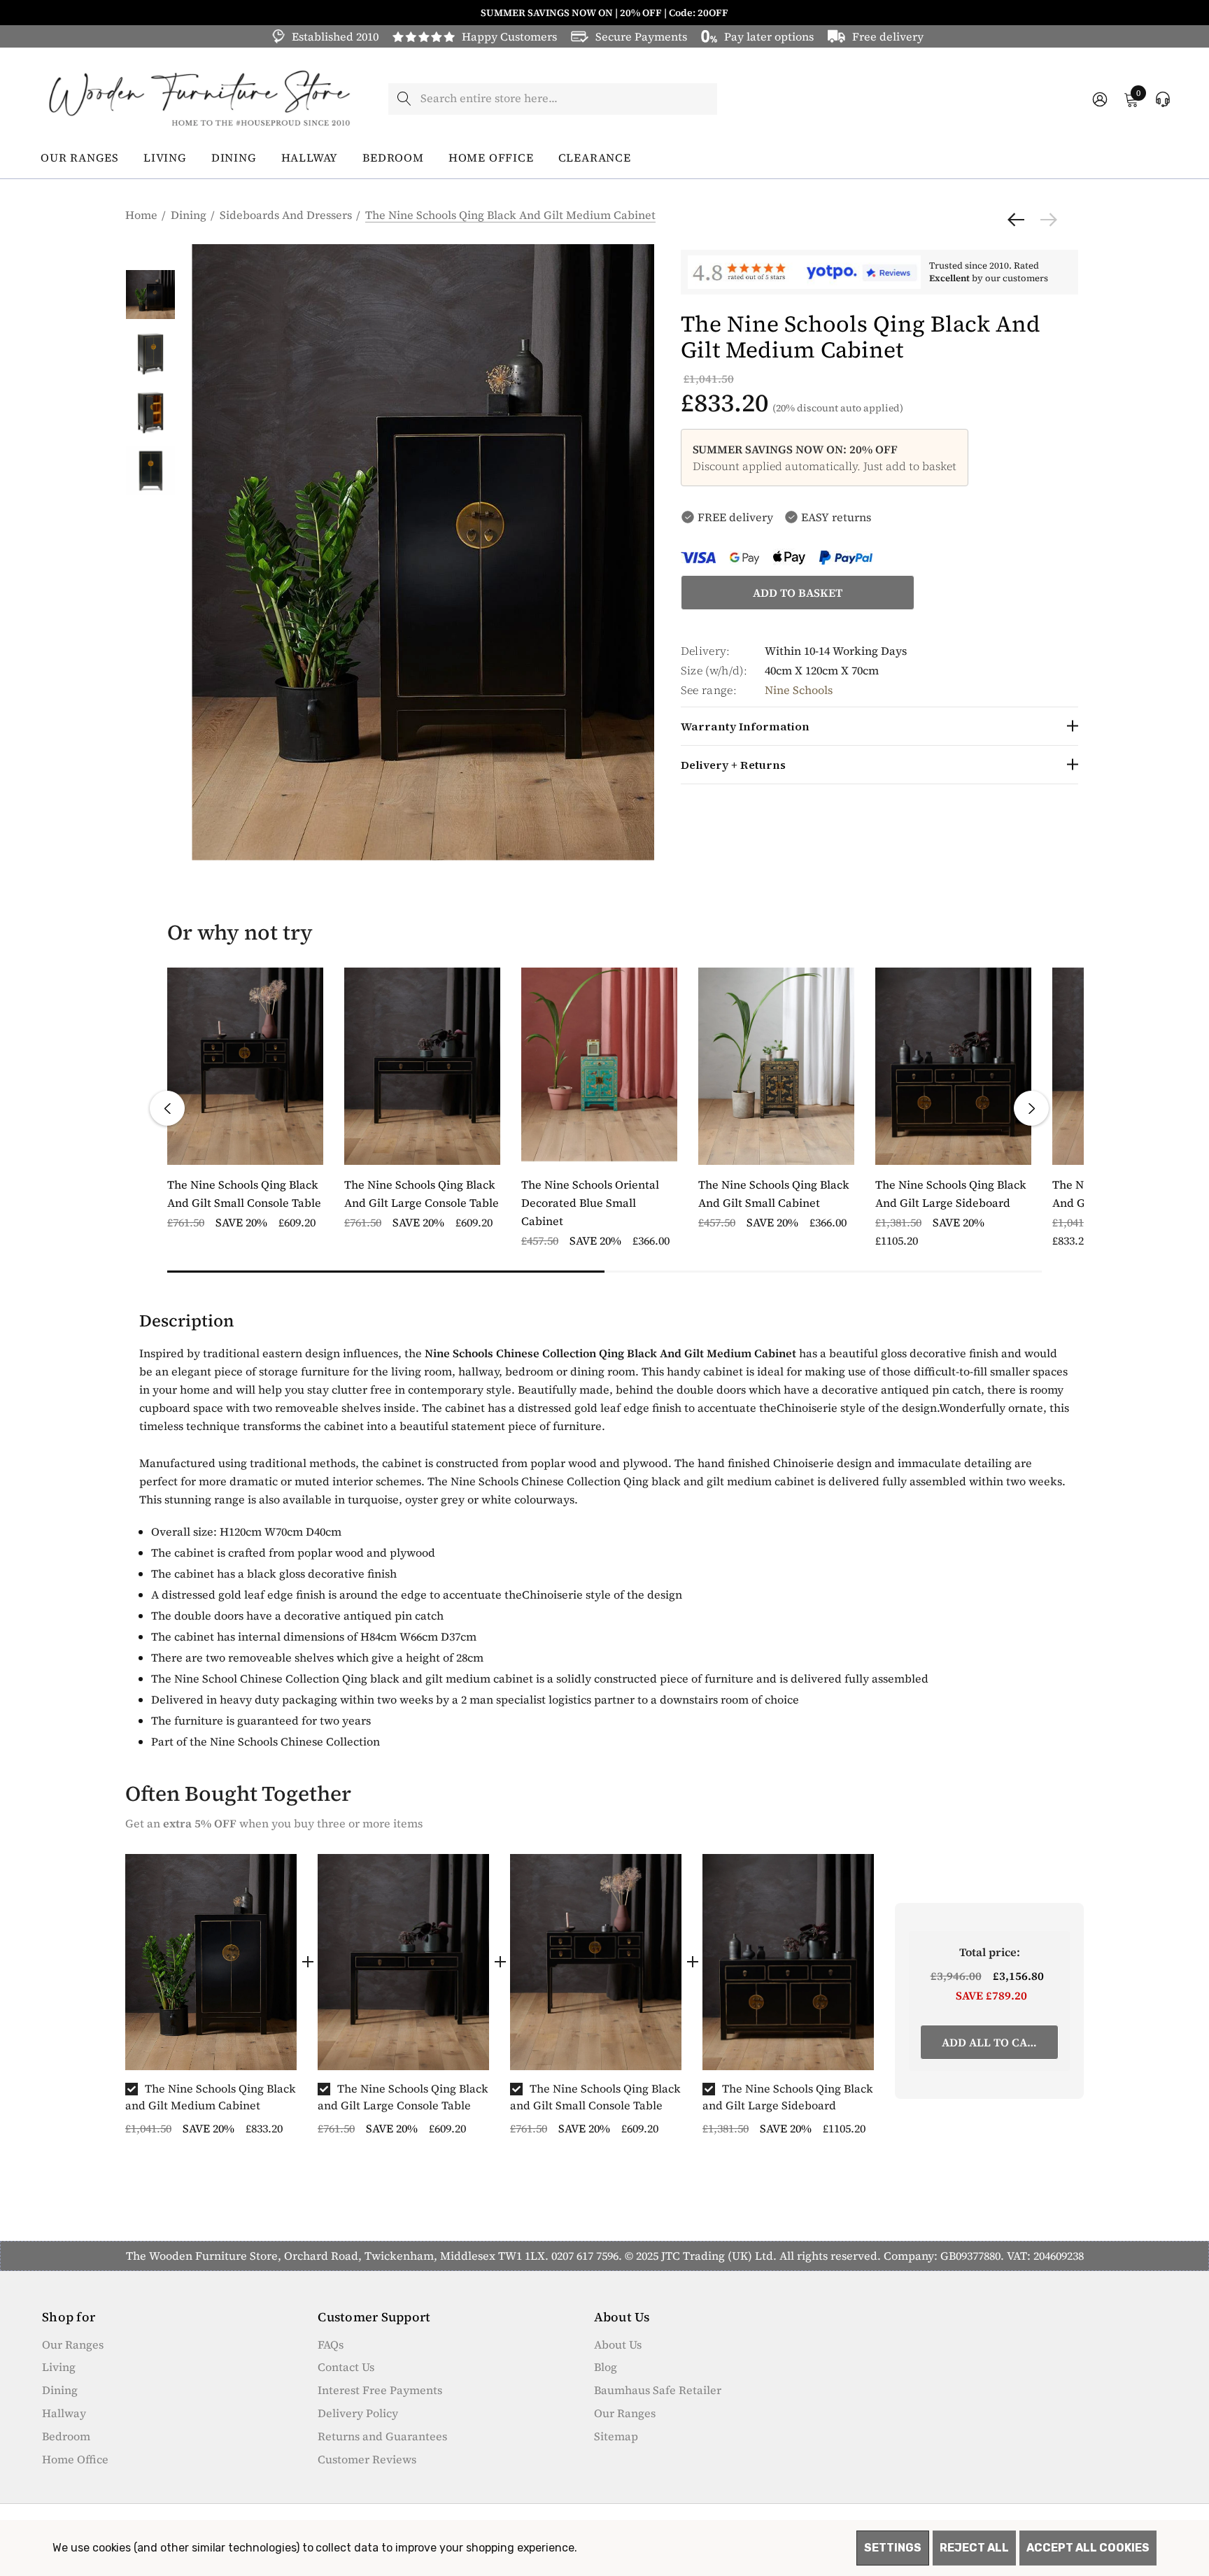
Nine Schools (799, 690)
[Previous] (1019, 220)
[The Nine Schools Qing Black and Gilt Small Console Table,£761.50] (245, 1066)
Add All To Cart (991, 2042)
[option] (211, 2001)
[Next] (1045, 220)
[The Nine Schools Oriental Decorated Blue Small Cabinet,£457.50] (599, 1066)
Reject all (974, 2548)
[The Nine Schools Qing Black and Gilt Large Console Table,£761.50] (422, 1066)
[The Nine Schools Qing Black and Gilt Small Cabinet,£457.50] (776, 1066)
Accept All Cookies (1088, 2548)
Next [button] (1031, 1108)
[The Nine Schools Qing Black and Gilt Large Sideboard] (788, 1962)
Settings (893, 2548)
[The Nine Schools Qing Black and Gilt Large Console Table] (403, 1962)
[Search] (404, 99)
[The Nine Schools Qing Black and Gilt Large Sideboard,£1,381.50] (953, 1066)
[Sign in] (1099, 99)
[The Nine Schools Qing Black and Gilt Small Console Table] (596, 1962)
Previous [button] (167, 1108)
